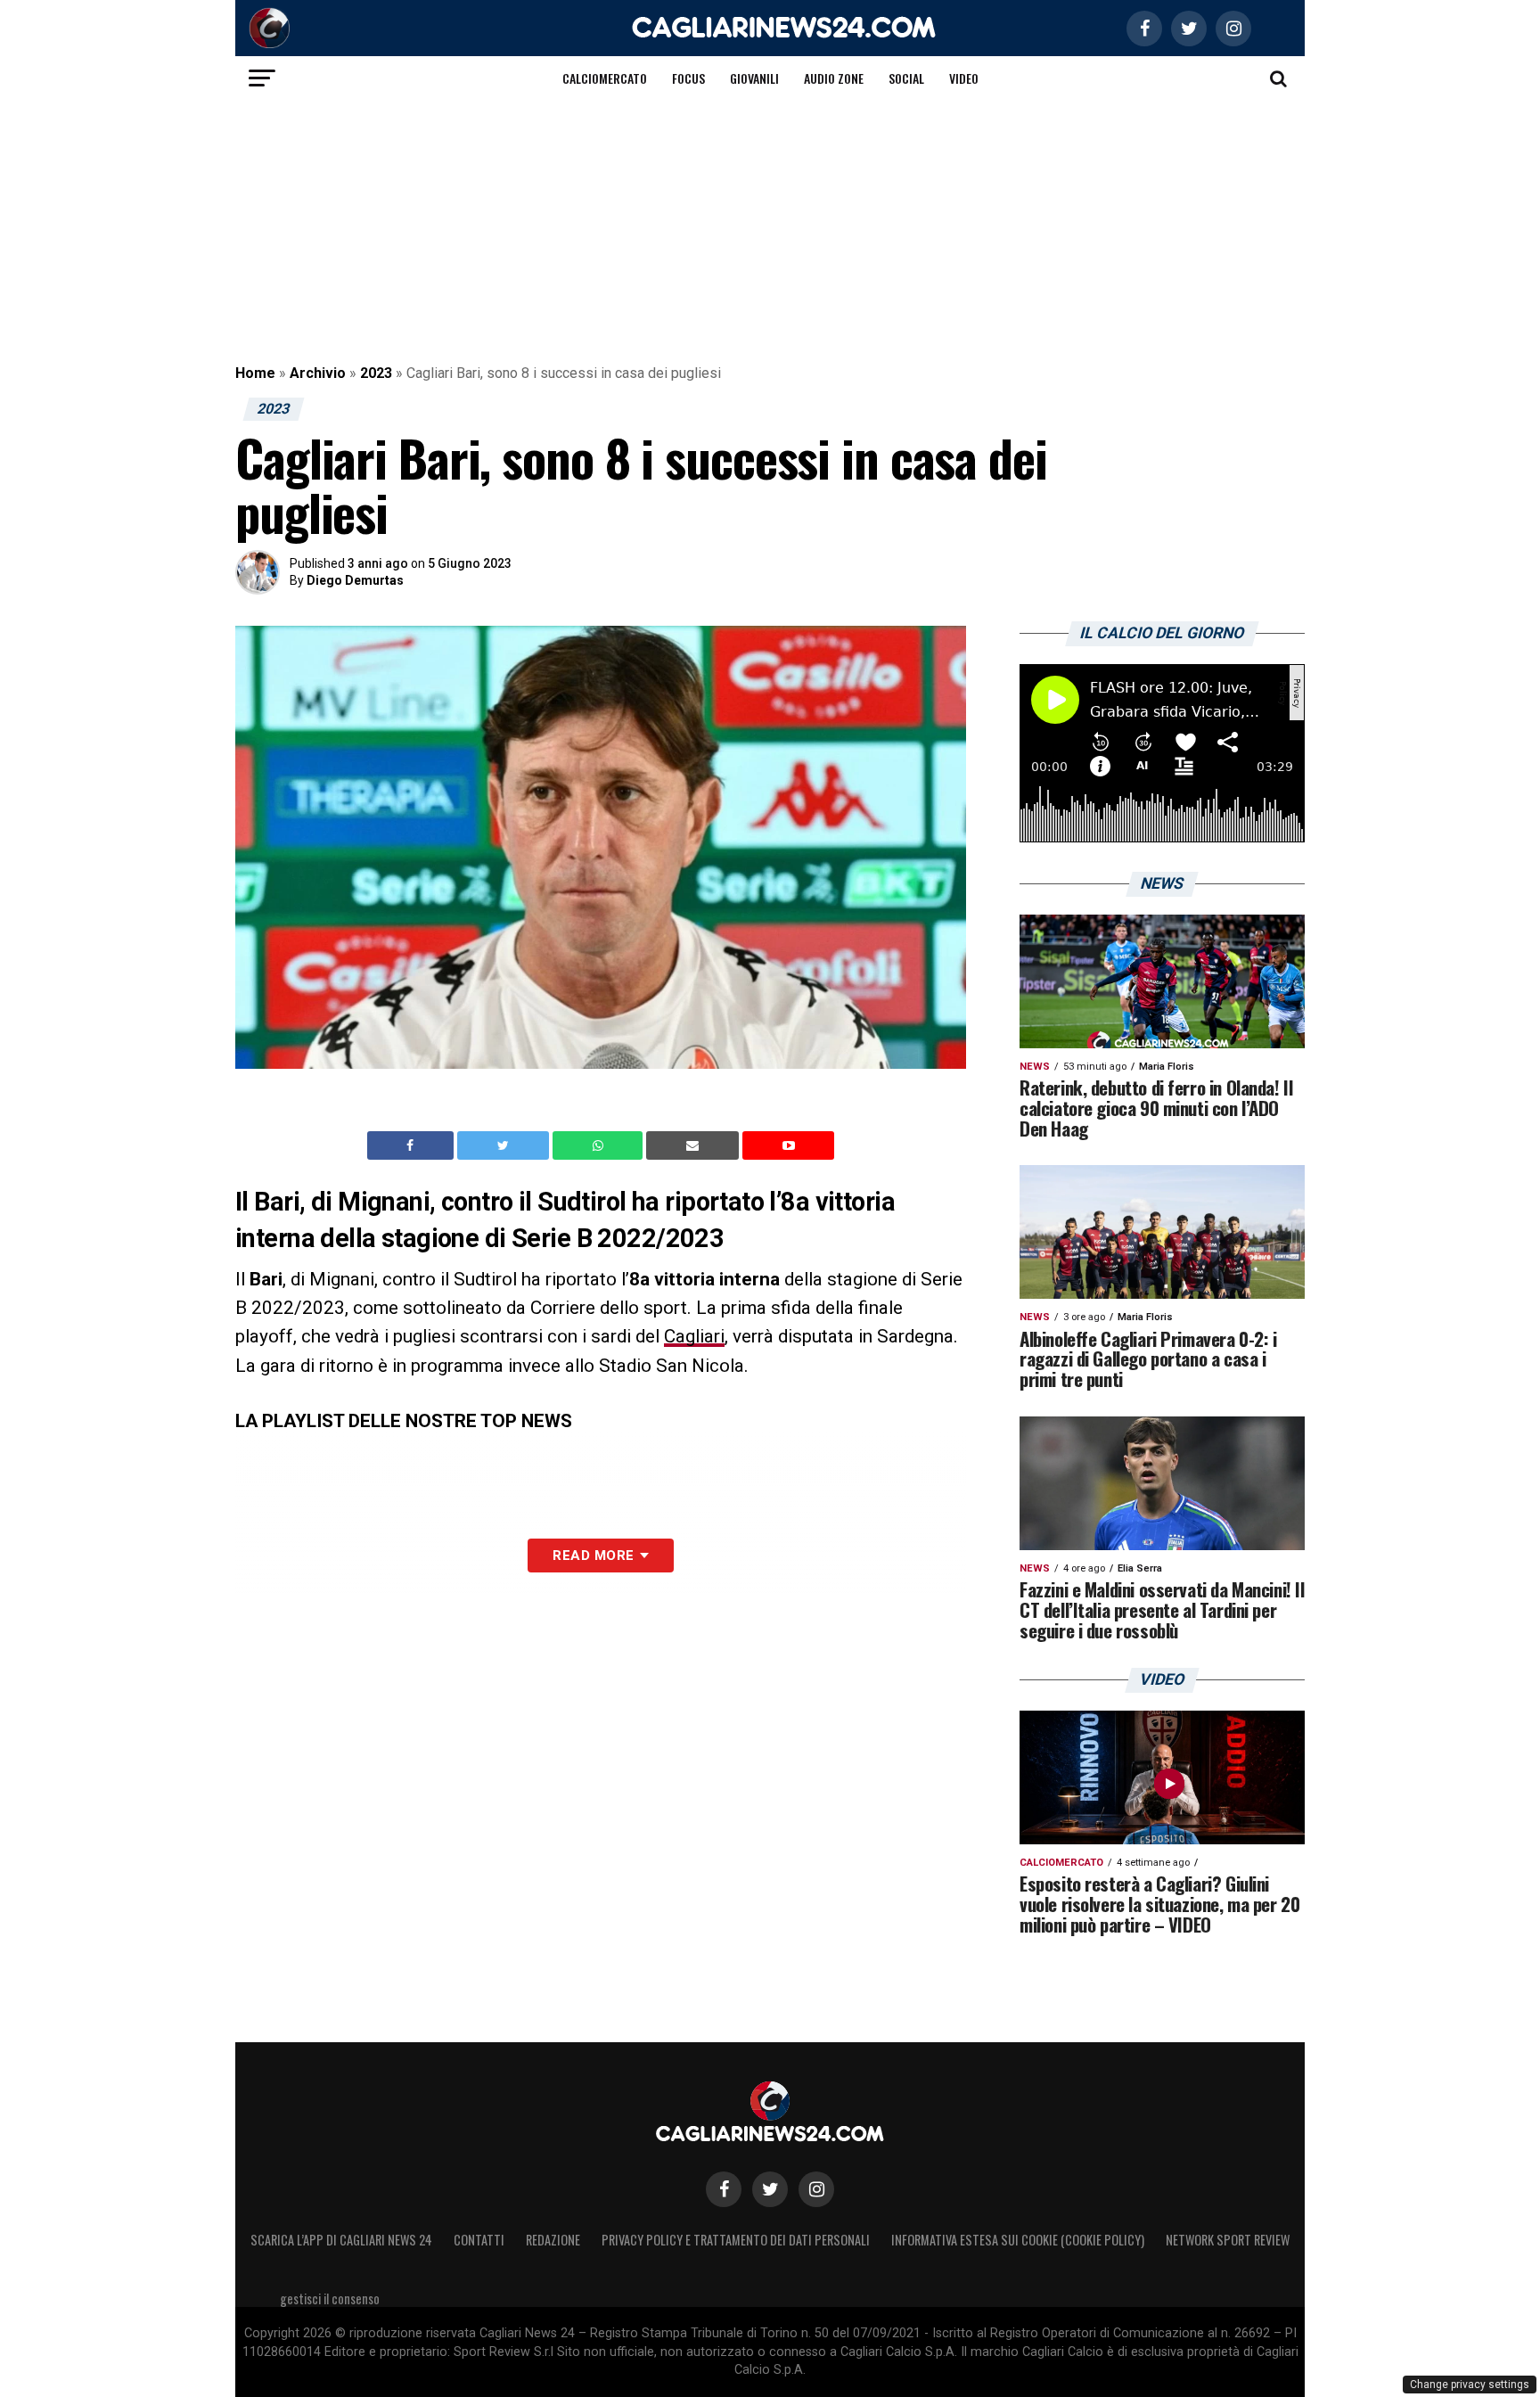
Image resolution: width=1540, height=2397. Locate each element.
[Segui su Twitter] (770, 2189)
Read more (593, 1556)
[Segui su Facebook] (724, 2189)
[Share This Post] (600, 1145)
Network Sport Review (1228, 2240)
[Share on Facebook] (413, 1145)
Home (255, 373)
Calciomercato (605, 78)
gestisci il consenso (330, 2298)
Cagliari (694, 1336)
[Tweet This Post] (505, 1145)
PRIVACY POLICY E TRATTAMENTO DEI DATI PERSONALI (736, 2240)
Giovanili (754, 78)
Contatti (479, 2240)
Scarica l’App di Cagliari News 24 (341, 2240)
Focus (688, 78)
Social (906, 78)
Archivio (318, 373)
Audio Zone (834, 78)
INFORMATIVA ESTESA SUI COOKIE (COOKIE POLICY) (1018, 2240)
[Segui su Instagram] (816, 2189)
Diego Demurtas (355, 580)
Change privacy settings (1470, 2385)
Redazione (553, 2240)
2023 (376, 373)
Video (964, 78)
